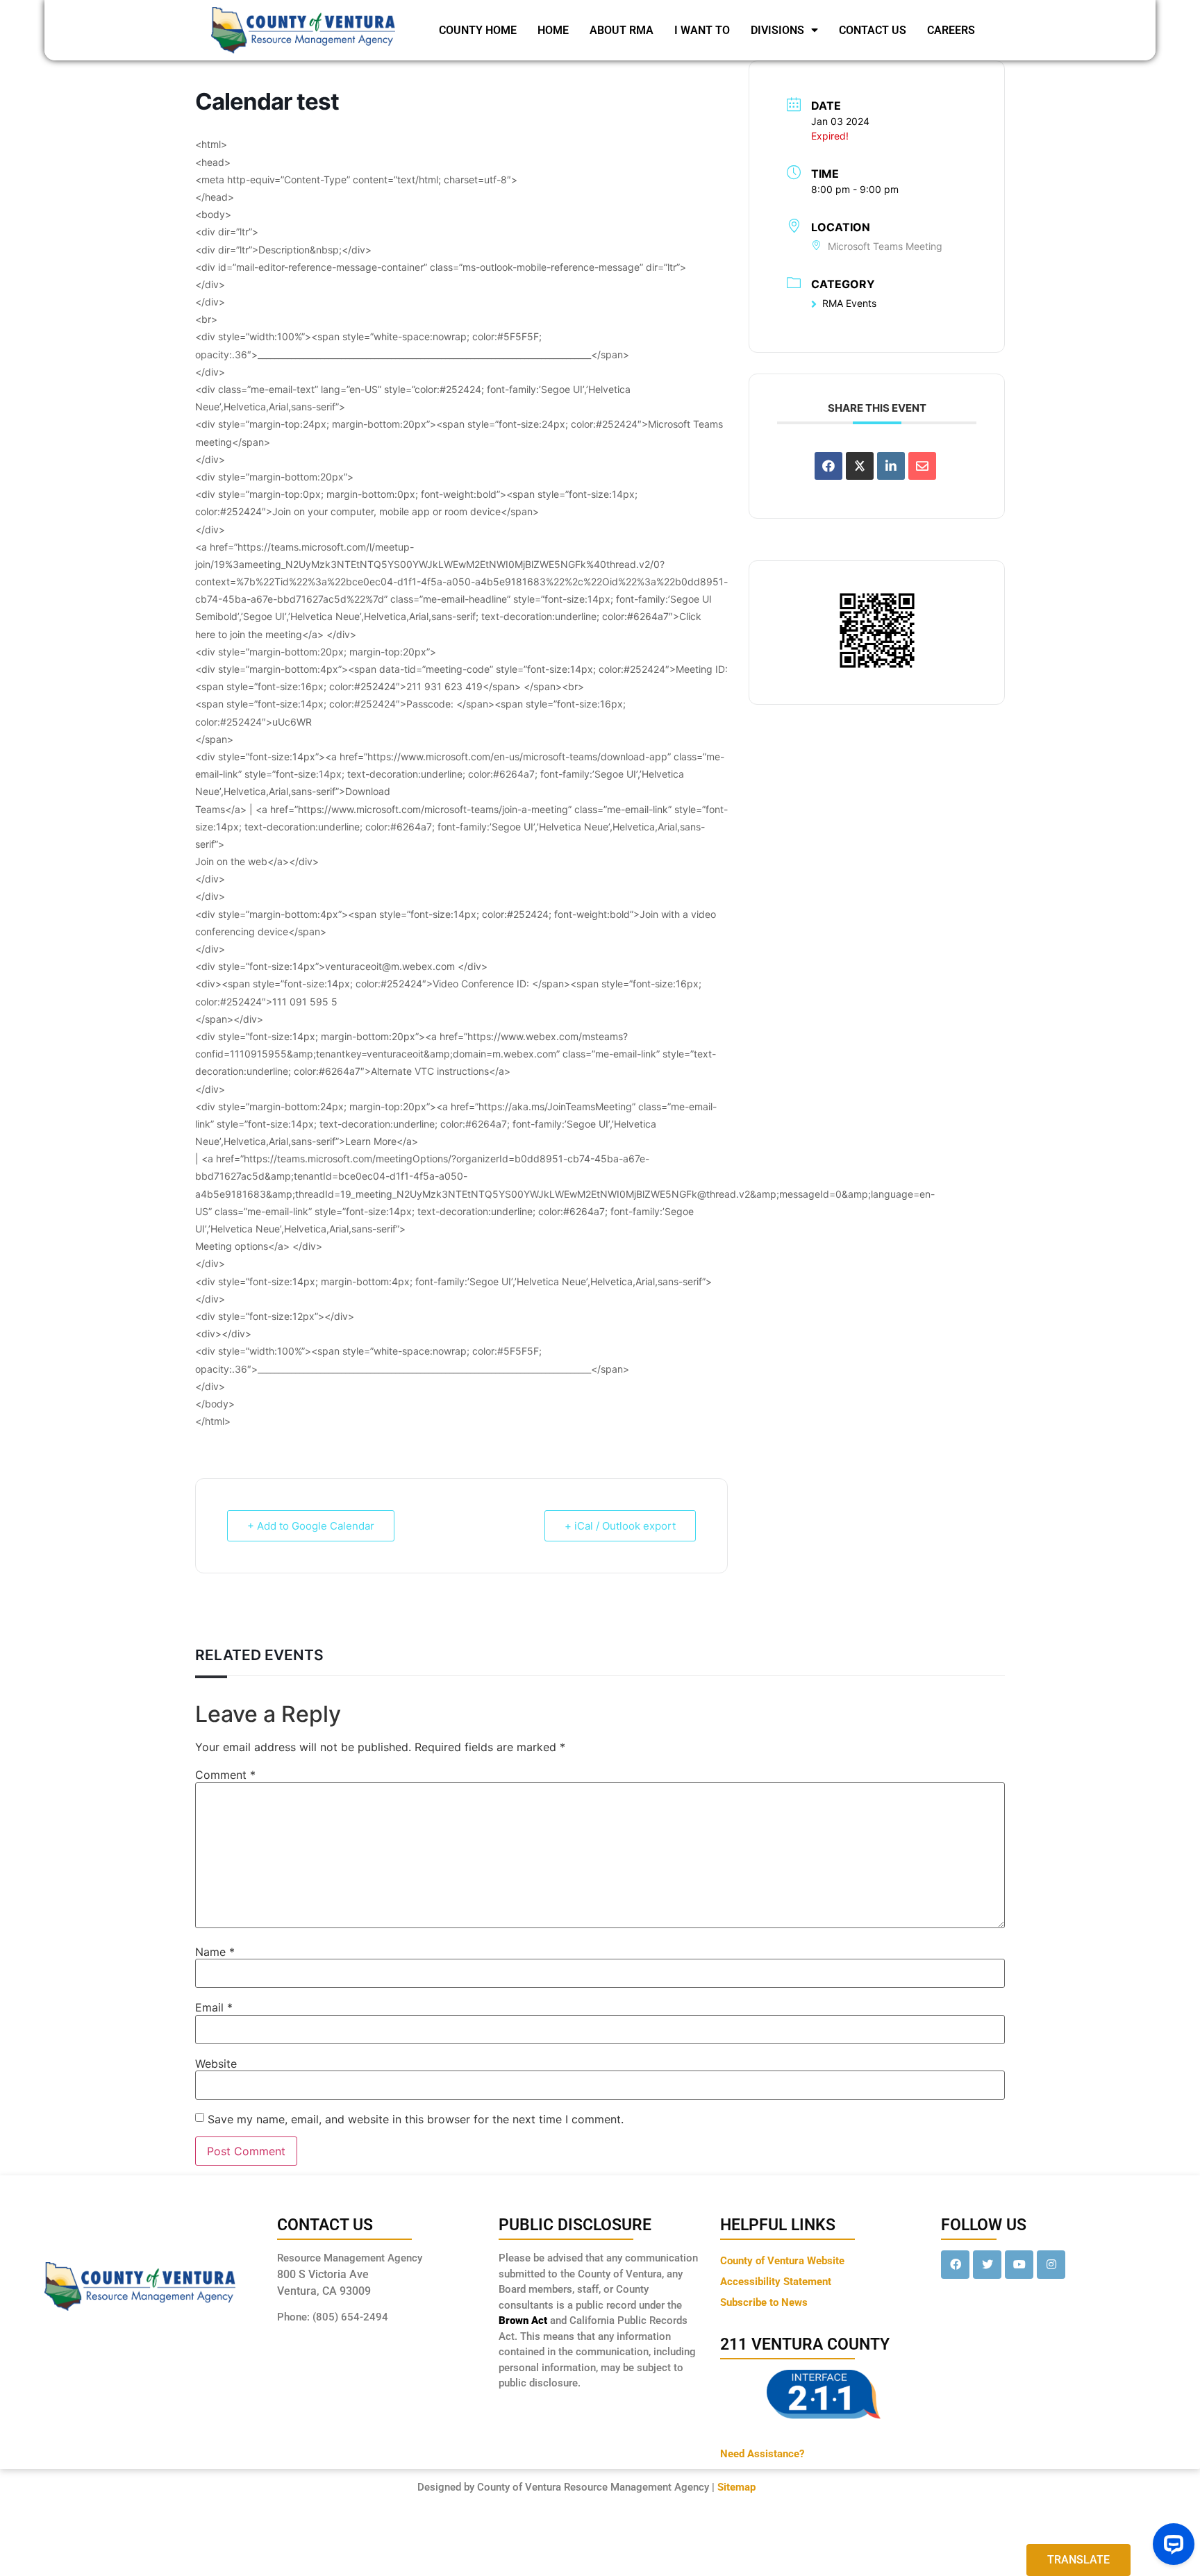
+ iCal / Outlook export (620, 1526)
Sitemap (736, 2487)
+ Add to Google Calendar (311, 1526)
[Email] (922, 466)
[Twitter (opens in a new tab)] (987, 2265)
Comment (225, 1775)
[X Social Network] (860, 466)
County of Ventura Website (782, 2261)
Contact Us (873, 30)
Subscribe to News (764, 2302)
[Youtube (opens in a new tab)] (1019, 2265)
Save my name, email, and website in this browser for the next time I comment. (416, 2119)
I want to (702, 30)
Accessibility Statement (776, 2282)
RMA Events (849, 303)
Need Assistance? (762, 2454)
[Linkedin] (891, 466)
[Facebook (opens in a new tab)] (955, 2265)
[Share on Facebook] (828, 466)
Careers (951, 30)
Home (553, 30)
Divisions (777, 30)
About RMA (622, 30)
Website (216, 2064)
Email (214, 2007)
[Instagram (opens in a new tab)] (1051, 2265)
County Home (478, 30)
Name (215, 1952)
